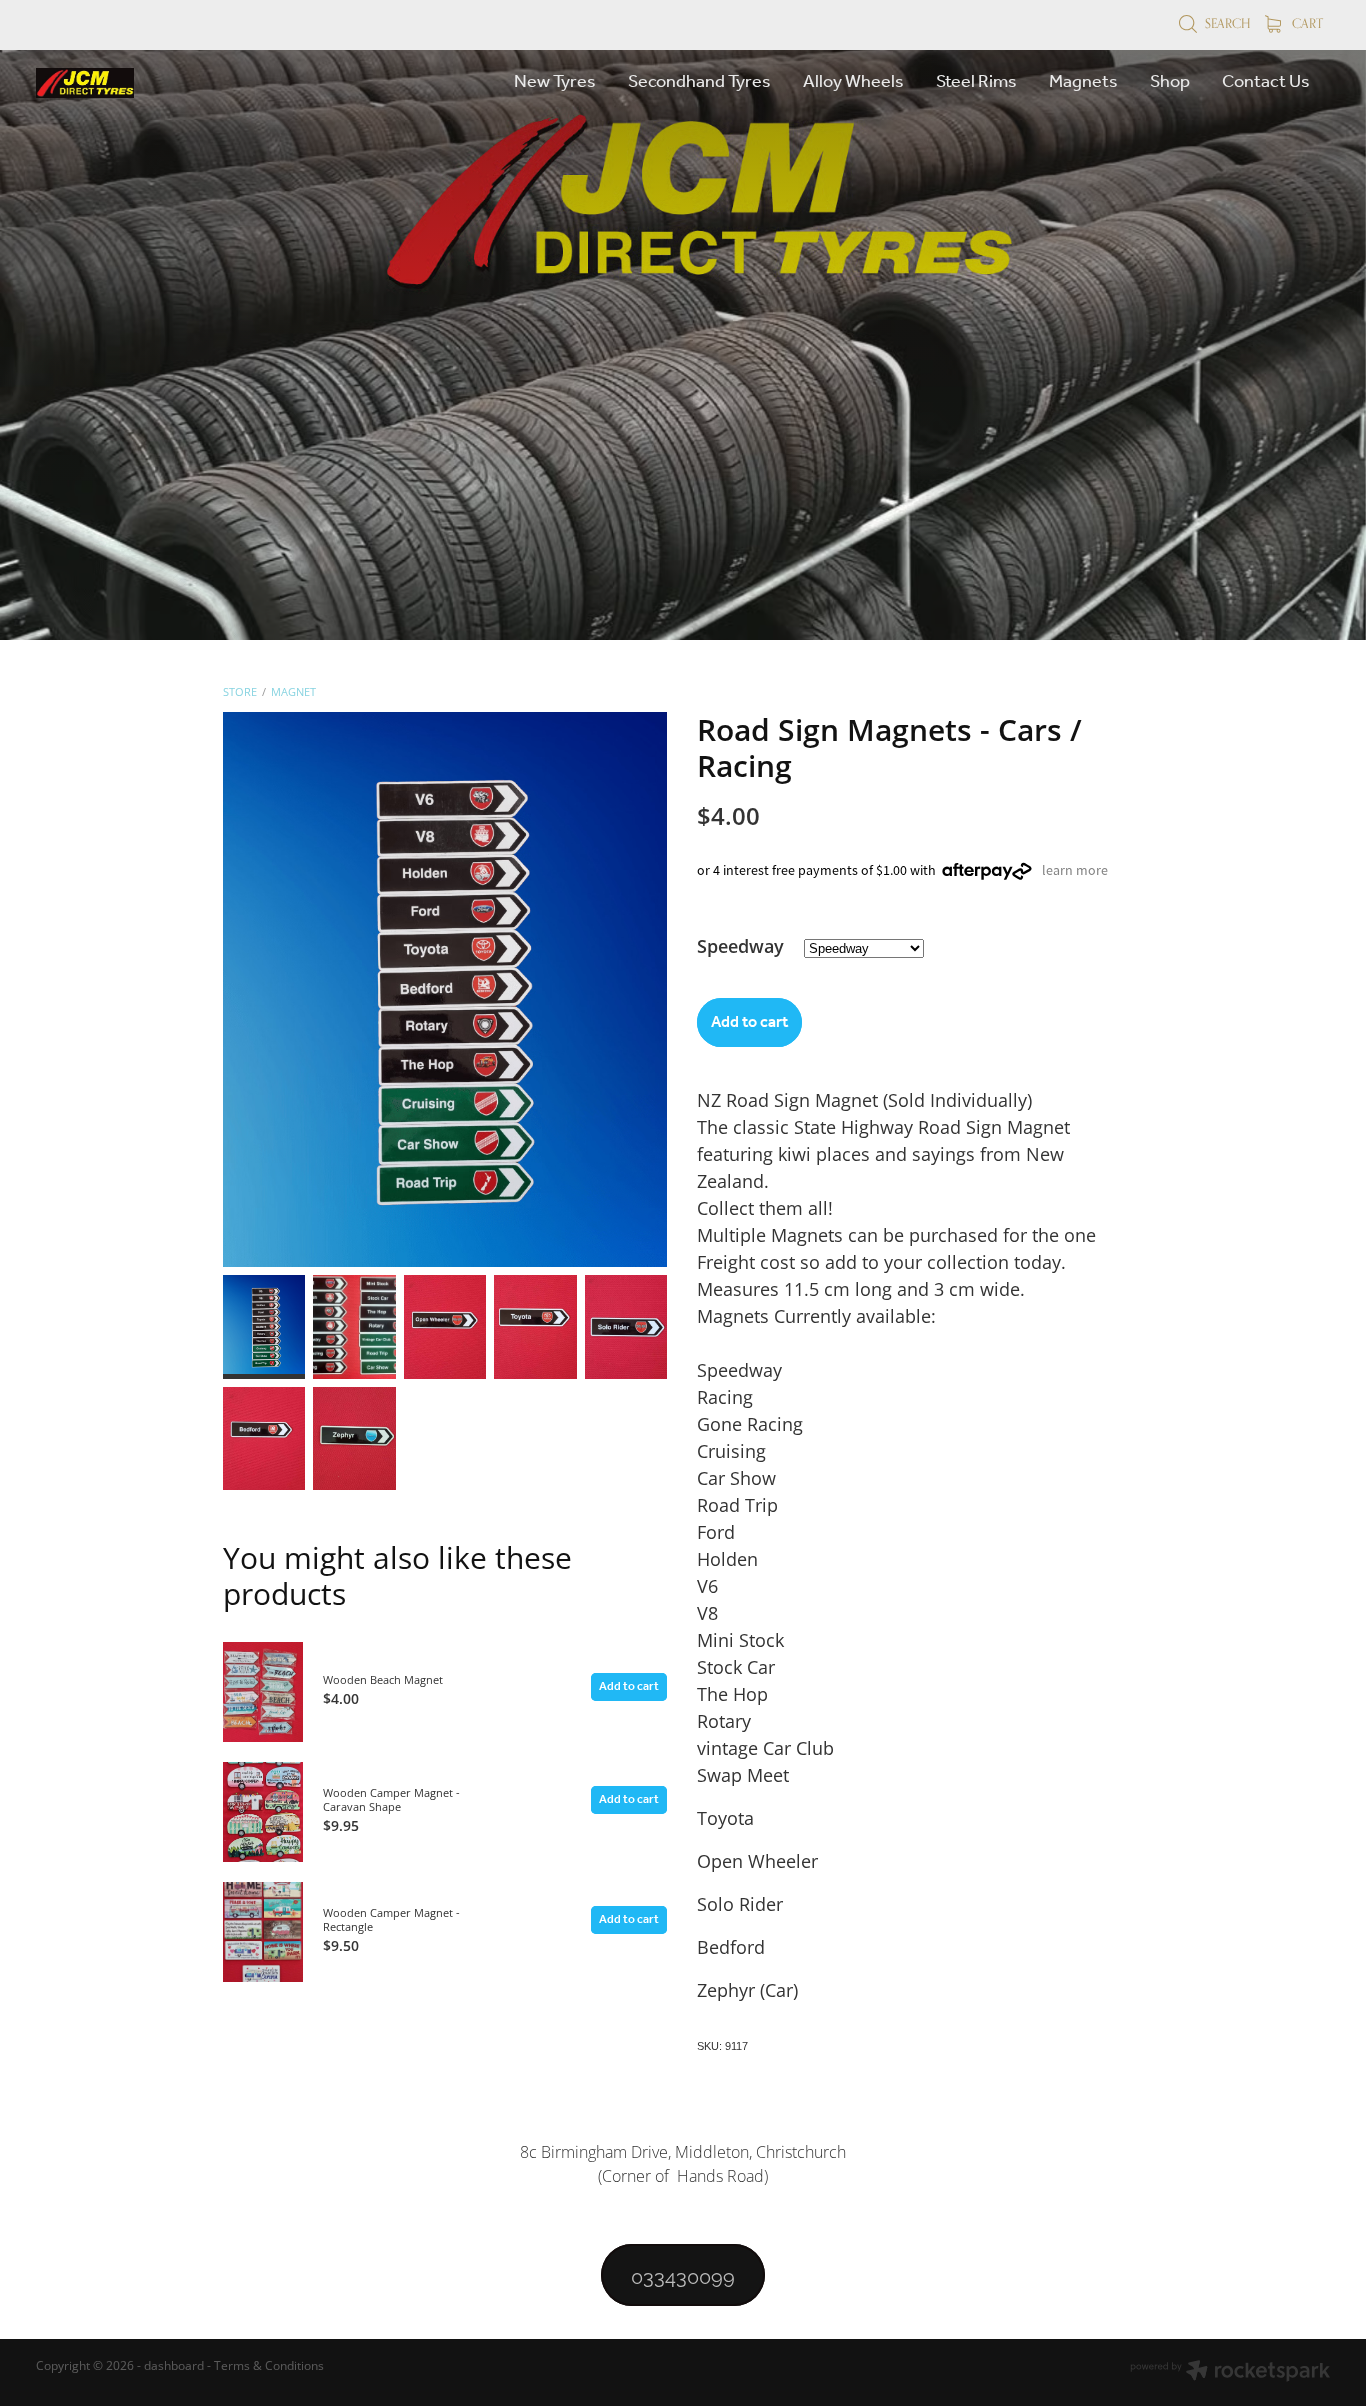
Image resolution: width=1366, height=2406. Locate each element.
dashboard (174, 2365)
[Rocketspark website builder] (1230, 2372)
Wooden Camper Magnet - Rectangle (391, 1919)
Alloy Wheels (853, 82)
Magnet (293, 691)
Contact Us (1266, 82)
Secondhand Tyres (699, 82)
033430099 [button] (683, 2275)
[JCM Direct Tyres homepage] (165, 83)
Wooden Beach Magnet (383, 1679)
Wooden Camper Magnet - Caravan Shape (391, 1799)
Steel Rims (976, 82)
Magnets (1083, 82)
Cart (1306, 23)
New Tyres (555, 82)
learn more (1075, 870)
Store (240, 691)
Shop (1170, 82)
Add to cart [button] (749, 1022)
